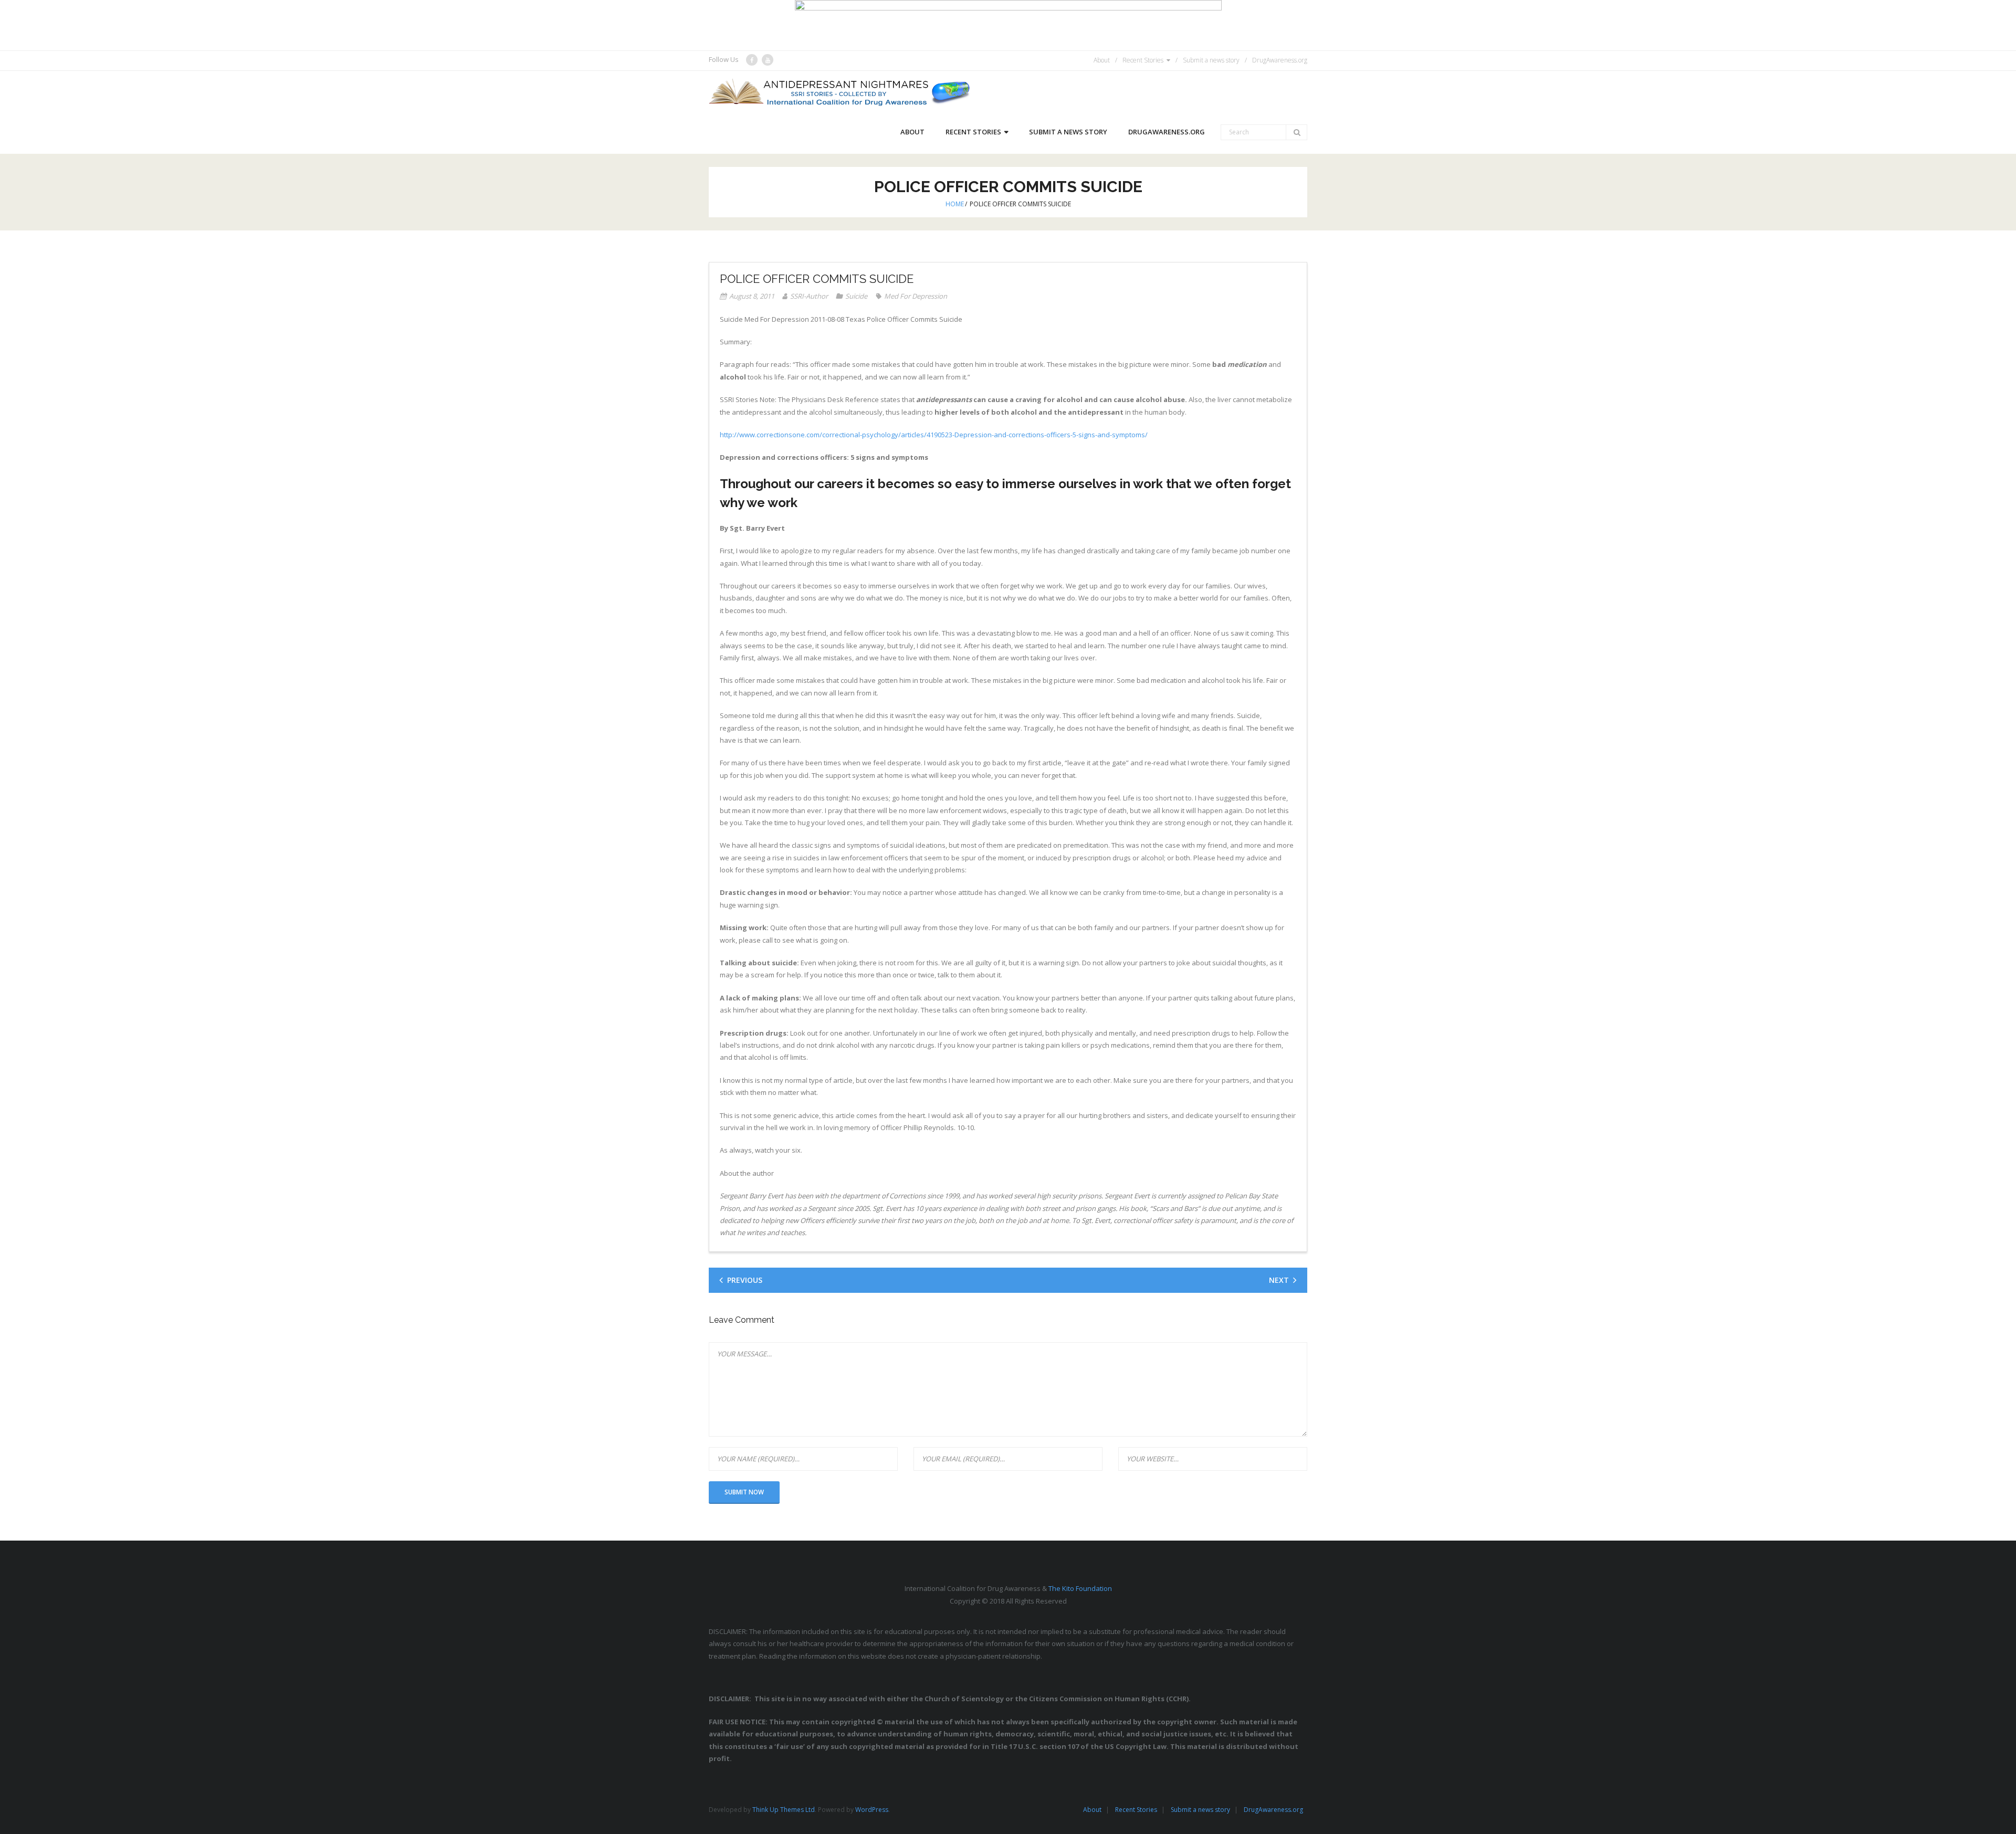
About (1102, 60)
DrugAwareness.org (1280, 60)
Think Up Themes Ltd (784, 1810)
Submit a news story (1211, 60)
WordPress (872, 1810)
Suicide (856, 296)
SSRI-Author (809, 296)
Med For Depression (916, 296)
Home (955, 204)
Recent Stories (1143, 60)
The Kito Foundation (1080, 1588)
